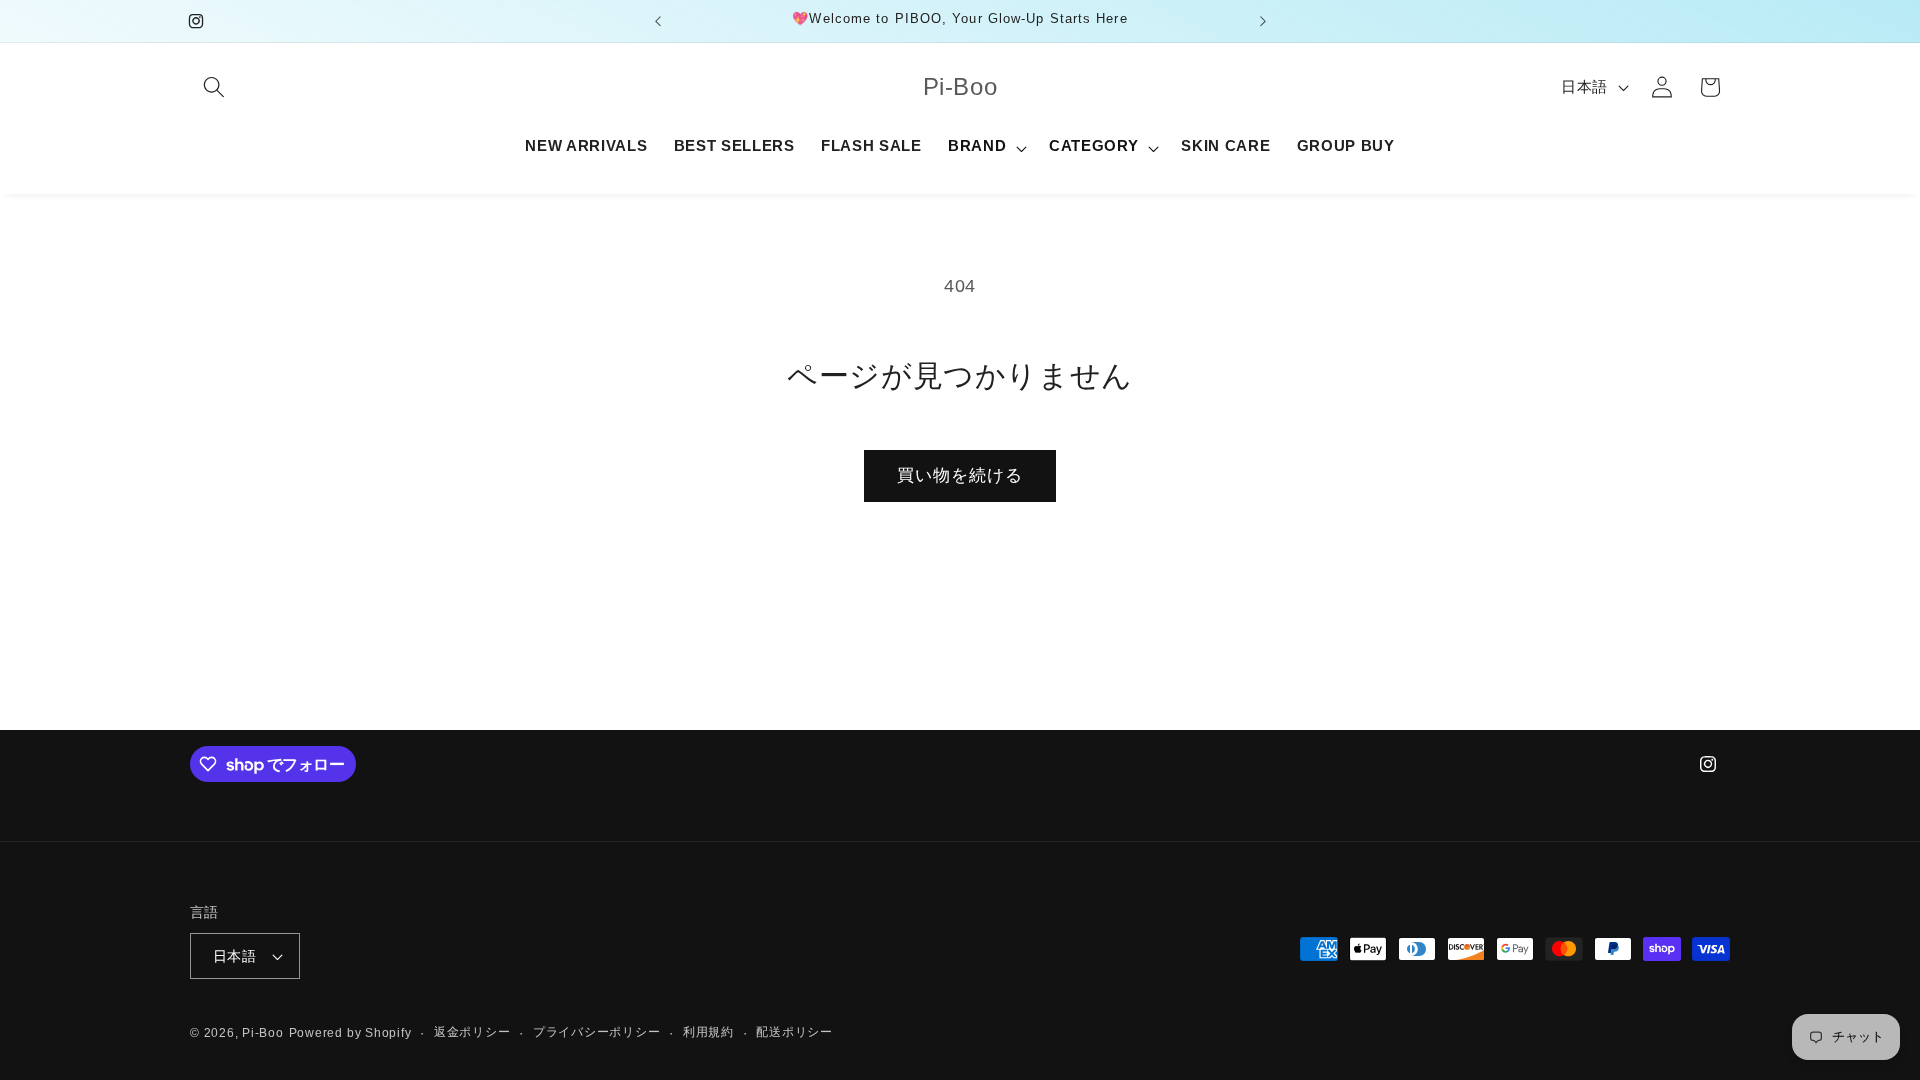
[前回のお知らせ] (658, 21)
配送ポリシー (794, 1032)
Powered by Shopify (350, 1033)
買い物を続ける (960, 475)
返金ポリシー (472, 1032)
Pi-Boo (263, 1033)
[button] (214, 87)
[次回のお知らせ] (1263, 21)
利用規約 (708, 1032)
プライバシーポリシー (597, 1032)
